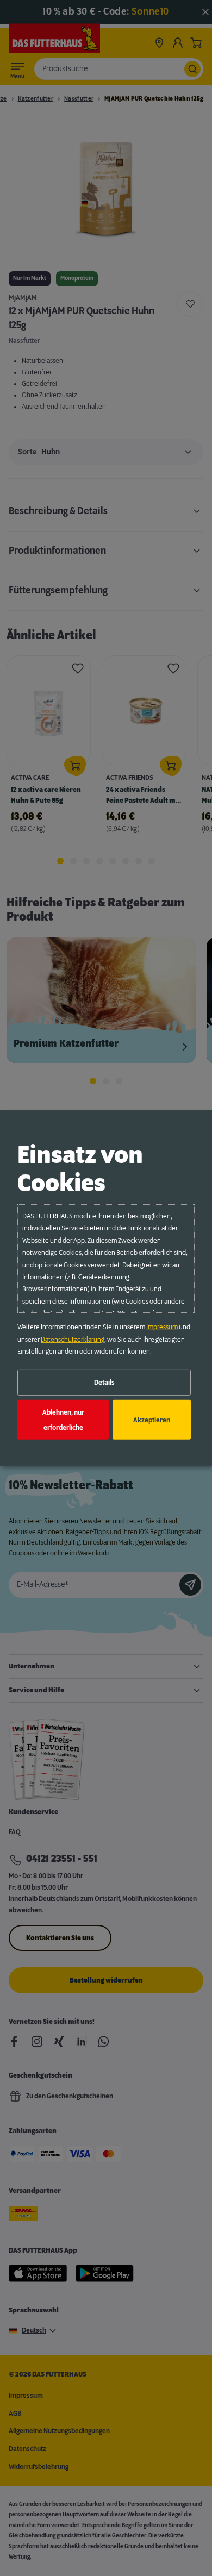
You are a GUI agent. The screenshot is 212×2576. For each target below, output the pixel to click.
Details (104, 1383)
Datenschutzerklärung (73, 1339)
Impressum (162, 1327)
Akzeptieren (152, 1420)
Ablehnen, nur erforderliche (63, 1420)
